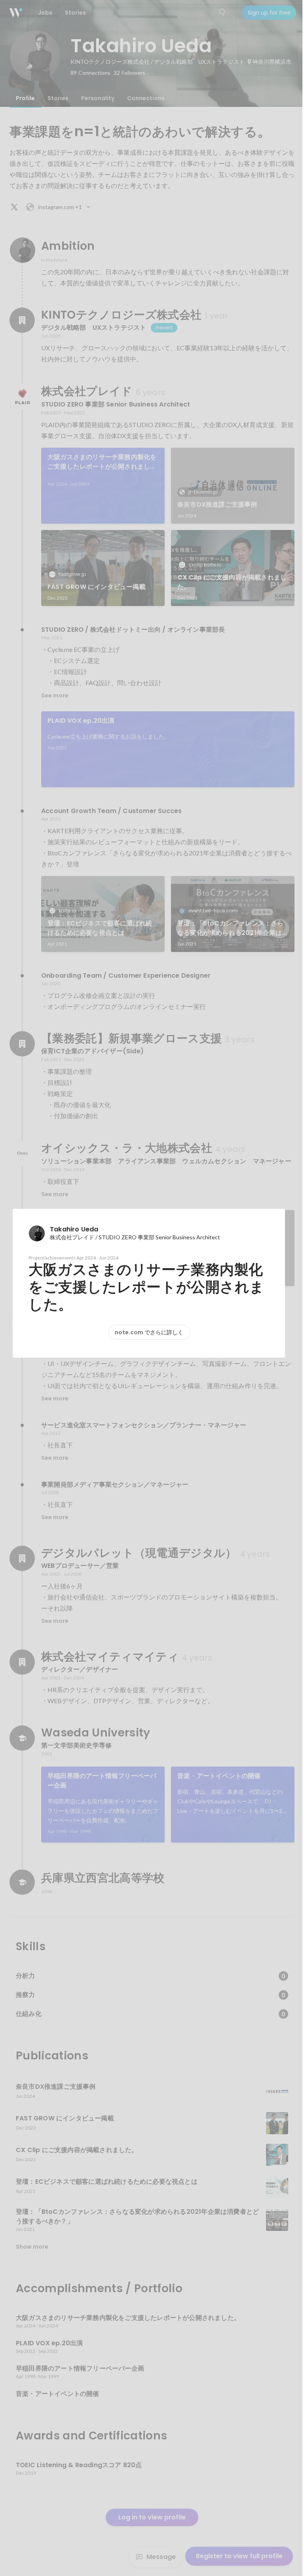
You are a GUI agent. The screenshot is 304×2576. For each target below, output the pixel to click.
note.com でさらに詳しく (149, 1332)
